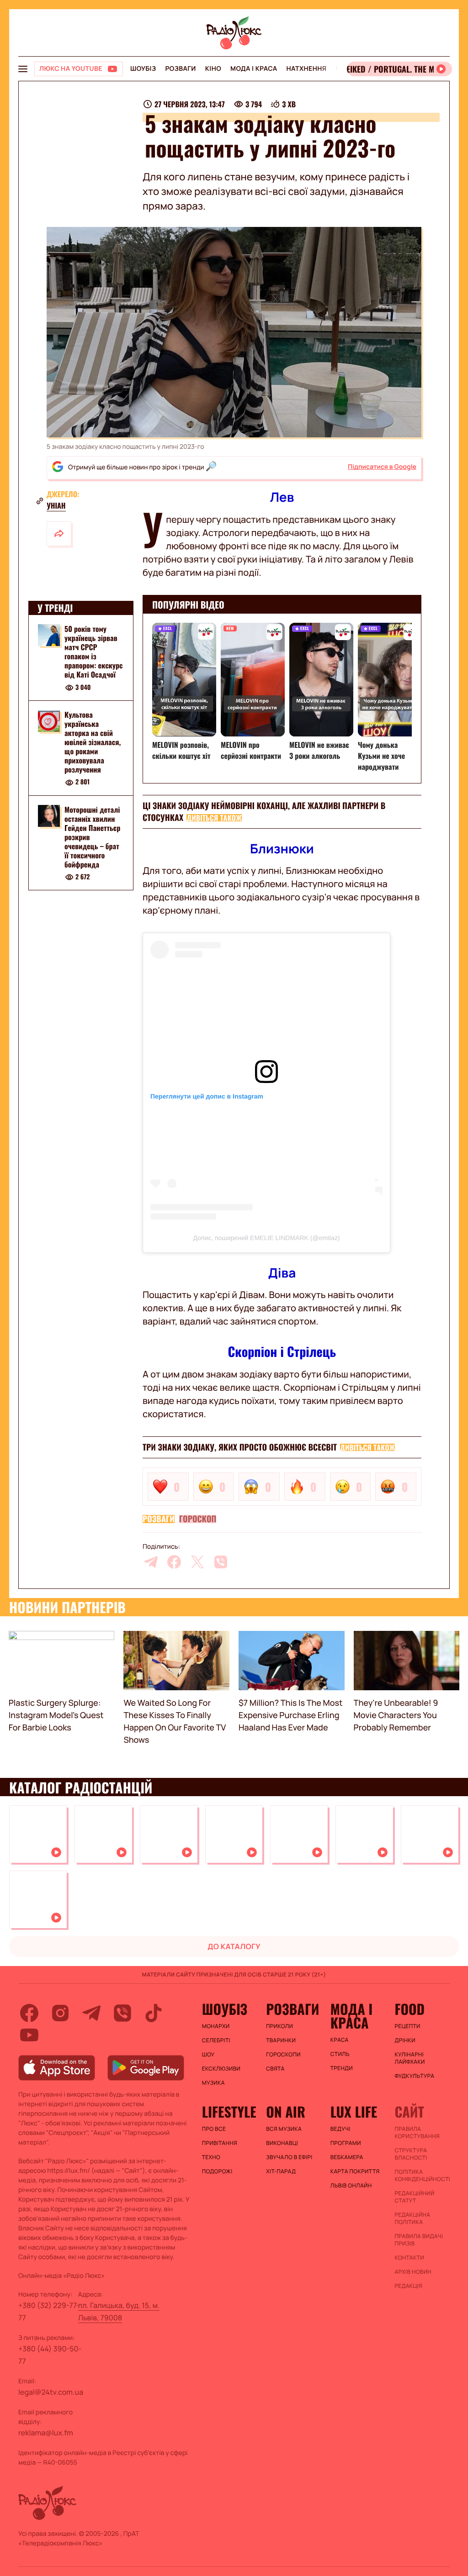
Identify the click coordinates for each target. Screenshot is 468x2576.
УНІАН (56, 505)
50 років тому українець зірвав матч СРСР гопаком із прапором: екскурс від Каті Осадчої (94, 652)
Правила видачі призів (419, 2240)
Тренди (342, 2068)
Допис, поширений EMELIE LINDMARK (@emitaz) (266, 1238)
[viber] (221, 1562)
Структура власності (411, 2154)
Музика (213, 2083)
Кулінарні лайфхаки (409, 2058)
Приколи (279, 2026)
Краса (340, 2040)
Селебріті (216, 2040)
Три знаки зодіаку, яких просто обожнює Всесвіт (240, 1447)
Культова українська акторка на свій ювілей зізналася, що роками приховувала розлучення (93, 742)
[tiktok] (154, 2013)
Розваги (180, 69)
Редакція (408, 2286)
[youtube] (29, 2035)
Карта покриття (355, 2171)
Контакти (409, 2258)
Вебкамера (347, 2157)
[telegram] (151, 1562)
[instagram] (60, 2013)
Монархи (216, 2026)
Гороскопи (283, 2055)
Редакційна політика (412, 2219)
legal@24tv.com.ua (51, 2392)
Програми (346, 2143)
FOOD (409, 2009)
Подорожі (217, 2171)
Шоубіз (143, 69)
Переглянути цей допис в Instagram (207, 1096)
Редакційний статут (414, 2197)
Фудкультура (414, 2076)
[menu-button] (23, 69)
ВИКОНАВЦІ (282, 2143)
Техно (211, 2157)
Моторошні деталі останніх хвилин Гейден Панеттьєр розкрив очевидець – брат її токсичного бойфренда (92, 837)
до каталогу (234, 1946)
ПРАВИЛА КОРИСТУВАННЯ (417, 2133)
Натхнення (307, 69)
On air (286, 2112)
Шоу (208, 2055)
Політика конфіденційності (422, 2176)
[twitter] (197, 1562)
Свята (275, 2069)
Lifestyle (229, 2112)
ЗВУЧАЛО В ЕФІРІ (289, 2157)
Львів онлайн (351, 2186)
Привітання (220, 2143)
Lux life (354, 2112)
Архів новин (413, 2272)
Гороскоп (198, 1519)
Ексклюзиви (221, 2069)
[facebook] (174, 1562)
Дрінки (405, 2040)
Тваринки (281, 2040)
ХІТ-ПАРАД (281, 2171)
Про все (214, 2129)
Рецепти (407, 2026)
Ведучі (340, 2129)
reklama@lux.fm (46, 2433)
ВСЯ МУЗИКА (284, 2129)
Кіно (213, 69)
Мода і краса (254, 69)
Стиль (340, 2054)
